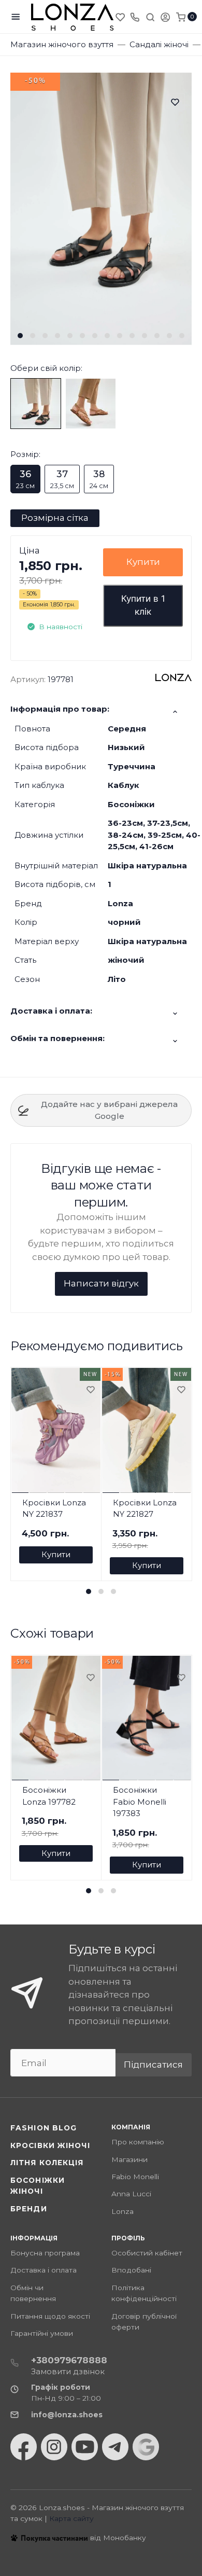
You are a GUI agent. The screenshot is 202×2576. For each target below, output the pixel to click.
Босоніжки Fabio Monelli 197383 (140, 1802)
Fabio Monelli (135, 2177)
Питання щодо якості (50, 2316)
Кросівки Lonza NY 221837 (54, 1508)
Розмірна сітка (55, 518)
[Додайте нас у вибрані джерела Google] (146, 2447)
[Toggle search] (150, 17)
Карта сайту (71, 2518)
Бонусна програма (45, 2253)
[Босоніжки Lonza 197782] (91, 403)
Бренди (29, 2209)
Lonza (122, 2211)
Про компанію (138, 2142)
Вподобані (131, 2270)
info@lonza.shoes (67, 2415)
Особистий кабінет (147, 2253)
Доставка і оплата (44, 2270)
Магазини (129, 2159)
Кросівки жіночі (50, 2145)
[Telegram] (115, 2447)
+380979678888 (69, 2360)
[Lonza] (73, 17)
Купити (143, 562)
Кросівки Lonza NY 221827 (145, 1508)
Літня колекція (47, 2163)
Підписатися (153, 2065)
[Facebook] (24, 2447)
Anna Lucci (131, 2194)
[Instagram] (54, 2447)
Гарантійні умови (42, 2333)
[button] (20, 336)
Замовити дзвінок (68, 2371)
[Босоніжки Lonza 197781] (36, 403)
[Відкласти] (90, 1390)
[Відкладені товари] (121, 17)
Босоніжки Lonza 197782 (49, 1796)
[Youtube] (85, 2447)
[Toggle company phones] (135, 17)
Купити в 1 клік (143, 605)
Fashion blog (44, 2128)
